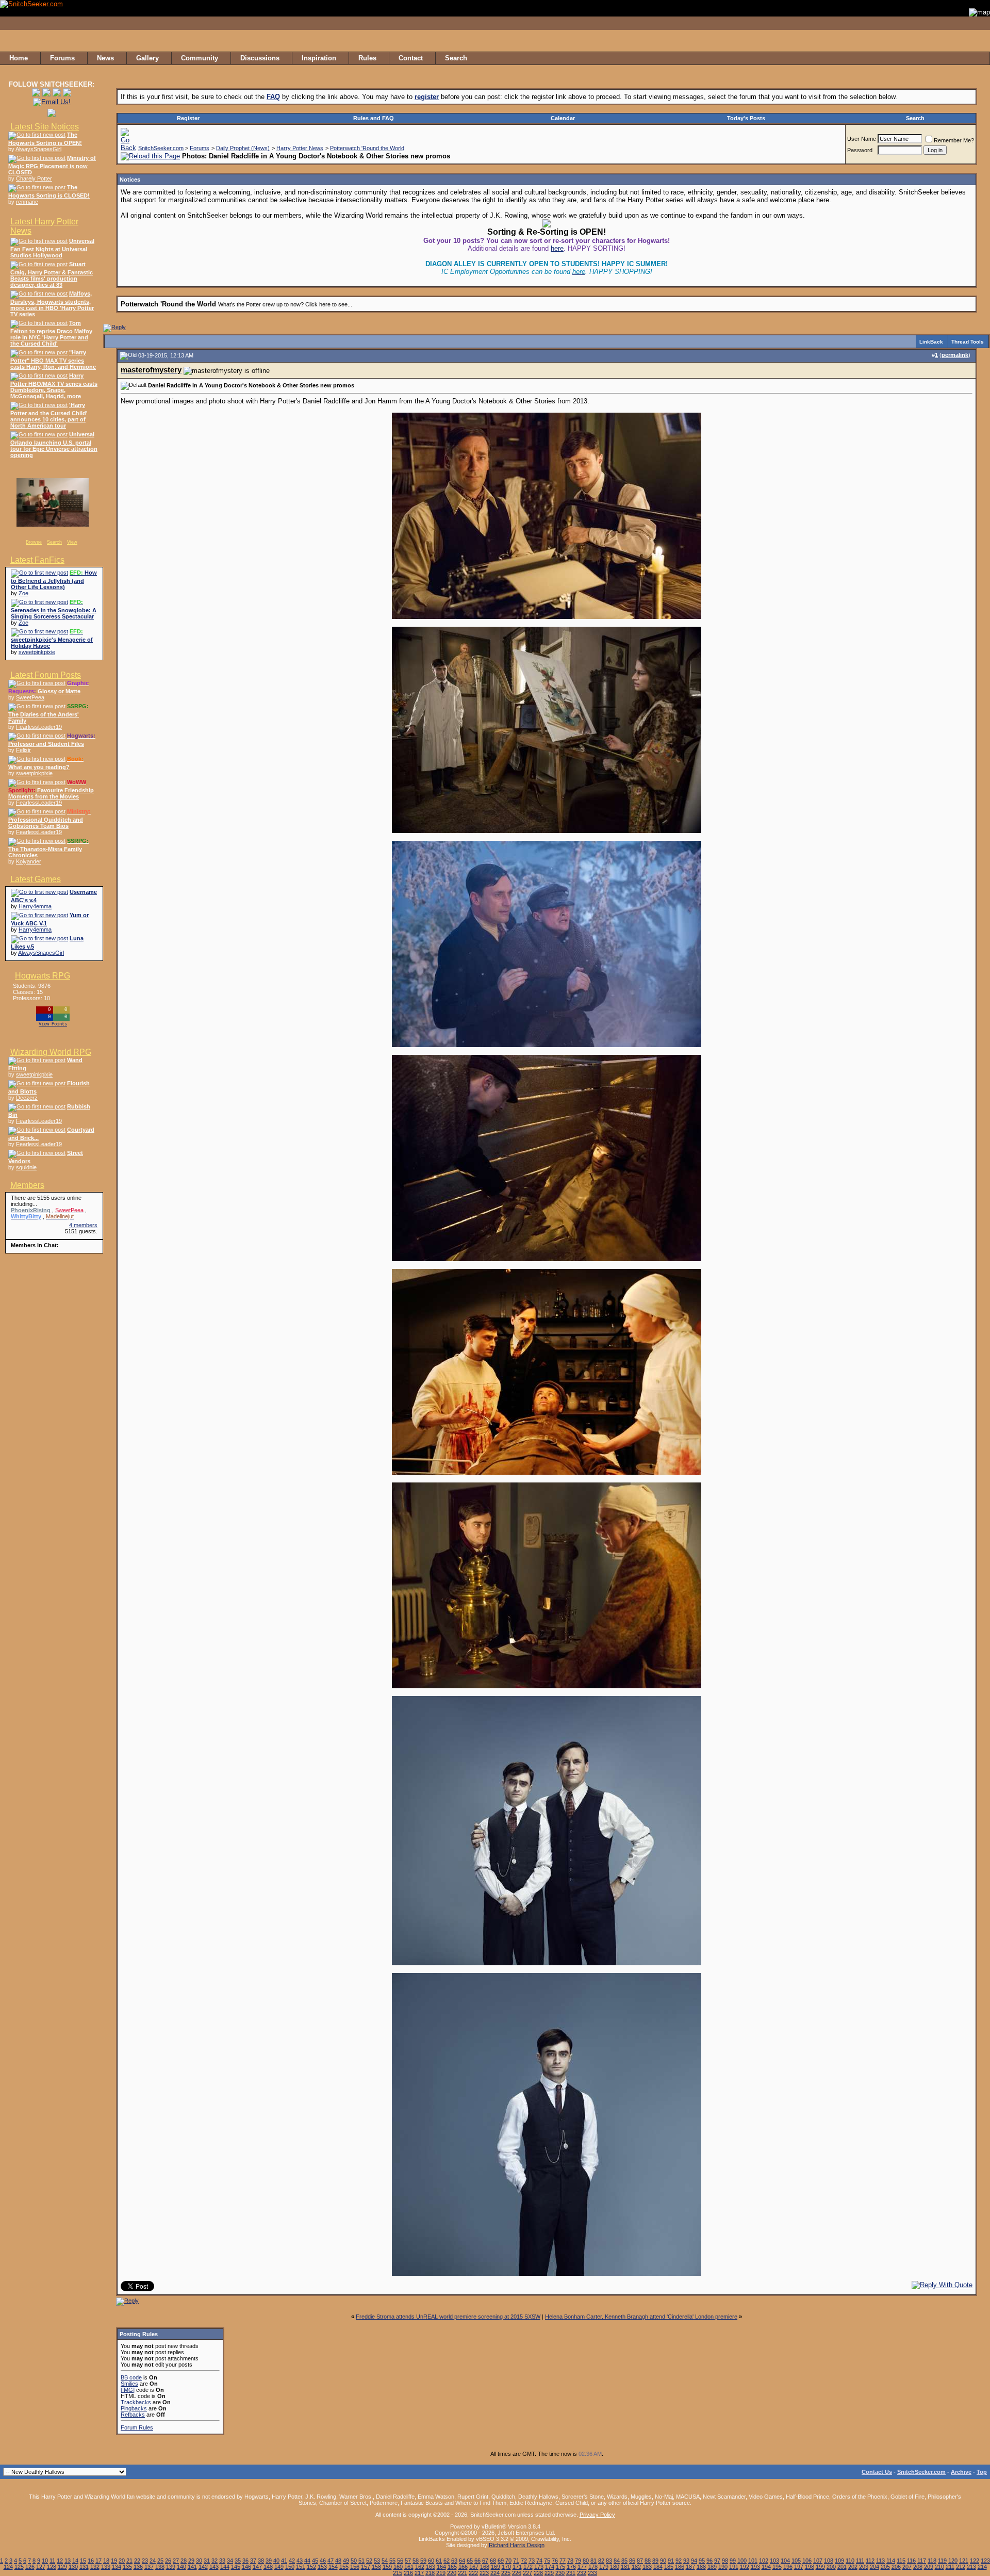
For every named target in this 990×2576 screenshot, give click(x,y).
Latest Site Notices (45, 127)
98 (725, 2561)
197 (799, 2567)
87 (640, 2561)
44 (307, 2561)
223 (484, 2573)
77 (563, 2561)
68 (493, 2561)
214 (982, 2567)
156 (355, 2567)
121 (964, 2561)
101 (753, 2561)
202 (853, 2567)
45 (315, 2561)
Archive (961, 2472)
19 (114, 2561)
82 (601, 2561)
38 (261, 2561)
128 (52, 2567)
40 (276, 2561)
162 (420, 2567)
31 (207, 2561)
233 (592, 2573)
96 (709, 2561)
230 (560, 2573)
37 (253, 2561)
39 (269, 2561)
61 (439, 2561)
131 (84, 2567)
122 (975, 2561)
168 (485, 2567)
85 (624, 2561)
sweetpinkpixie (37, 652)
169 (496, 2567)
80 (586, 2561)
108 (829, 2561)
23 (145, 2561)
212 (961, 2567)
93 (686, 2561)
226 (517, 2573)
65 (470, 2561)
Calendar (563, 118)
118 (932, 2561)
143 (214, 2567)
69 (501, 2561)
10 (45, 2561)
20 (122, 2561)
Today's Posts (746, 118)
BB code (131, 2377)
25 (160, 2561)
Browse (34, 542)
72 (524, 2561)
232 (582, 2573)
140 (181, 2567)
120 (953, 2561)
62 (447, 2561)
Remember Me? (954, 140)
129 (62, 2567)
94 (694, 2561)
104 (785, 2561)
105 (796, 2561)
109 (839, 2561)
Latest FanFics (37, 560)
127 (41, 2567)
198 (810, 2567)
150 (290, 2567)
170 (506, 2567)
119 (942, 2561)
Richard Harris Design (517, 2545)
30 (199, 2561)
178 (593, 2567)
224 (495, 2573)
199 (820, 2567)
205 (885, 2567)
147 (257, 2567)
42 (292, 2561)
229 (549, 2573)
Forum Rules (137, 2427)
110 (850, 2561)
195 (777, 2567)
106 (807, 2561)
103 (774, 2561)
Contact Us (877, 2472)
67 (485, 2561)
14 (75, 2561)
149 (279, 2567)
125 (19, 2567)
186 (680, 2567)
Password (860, 150)
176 (571, 2567)
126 (30, 2567)
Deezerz (27, 1098)
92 (679, 2561)
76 (555, 2561)
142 (203, 2567)
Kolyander (29, 861)
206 (896, 2567)
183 (647, 2567)
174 (550, 2567)
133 (106, 2567)
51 (361, 2561)
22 (137, 2561)
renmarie (27, 202)
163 (431, 2567)
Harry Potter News (300, 148)
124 (8, 2567)
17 (98, 2561)
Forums (200, 148)
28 (184, 2561)
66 (477, 2561)
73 (532, 2561)
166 (463, 2567)
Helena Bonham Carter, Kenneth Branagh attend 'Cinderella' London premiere (641, 2317)
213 (971, 2567)
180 (615, 2567)
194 (766, 2567)
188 (701, 2567)
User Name (862, 139)
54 (385, 2561)
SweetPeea (30, 697)
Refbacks (133, 2415)
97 (717, 2561)
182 (636, 2567)
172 (528, 2567)
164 (441, 2567)
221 (463, 2573)
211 (950, 2567)
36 (245, 2561)
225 (506, 2573)
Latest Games (36, 879)
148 (268, 2567)
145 (236, 2567)
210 (939, 2567)
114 (891, 2561)
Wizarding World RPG (51, 1052)
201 (842, 2567)
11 (52, 2561)
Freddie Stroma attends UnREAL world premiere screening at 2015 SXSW (448, 2317)
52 (369, 2561)
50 (354, 2561)
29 (191, 2561)
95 (702, 2561)
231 (571, 2573)
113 (880, 2561)
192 (745, 2567)
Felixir (23, 750)
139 (171, 2567)
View (72, 542)
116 (911, 2561)
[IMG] (128, 2390)
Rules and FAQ (374, 118)
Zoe (23, 593)
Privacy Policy (597, 2515)
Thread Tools (968, 342)
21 (129, 2561)
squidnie (26, 1167)
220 (452, 2573)
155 (344, 2567)
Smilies (129, 2384)
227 (527, 2573)
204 (874, 2567)
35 (238, 2561)
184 (658, 2567)
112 (870, 2561)
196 (788, 2567)
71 (516, 2561)
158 (376, 2567)
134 (117, 2567)
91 (671, 2561)
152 (311, 2567)
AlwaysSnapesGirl (38, 149)
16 (91, 2561)
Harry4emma (35, 906)
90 (663, 2561)
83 (609, 2561)
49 (346, 2561)
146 (246, 2567)
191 (734, 2567)
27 (176, 2561)
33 (222, 2561)
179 (604, 2567)
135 (127, 2567)
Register (188, 118)
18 (106, 2561)
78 (570, 2561)
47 (331, 2561)
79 (578, 2561)
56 (400, 2561)
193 (755, 2567)
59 (423, 2561)
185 (669, 2567)
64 (462, 2561)
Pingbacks (134, 2408)
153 (322, 2567)
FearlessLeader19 (39, 727)
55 (392, 2561)
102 (764, 2561)
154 (333, 2567)
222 (473, 2573)
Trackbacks (136, 2402)
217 (419, 2573)
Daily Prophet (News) (243, 148)
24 (153, 2561)
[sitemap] (979, 58)
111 (860, 2561)
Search (54, 542)
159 (387, 2567)
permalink (955, 355)
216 (408, 2573)
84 (617, 2561)
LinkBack (931, 342)
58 (416, 2561)
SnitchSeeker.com (161, 148)
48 (338, 2561)
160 (398, 2567)
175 (560, 2567)
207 (907, 2567)
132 (95, 2567)
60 (431, 2561)
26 (168, 2561)
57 (408, 2561)
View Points (53, 1024)
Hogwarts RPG (43, 976)
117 (922, 2561)
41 (284, 2561)
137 (149, 2567)
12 (60, 2561)
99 (733, 2561)
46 (323, 2561)
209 (929, 2567)
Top (982, 2472)
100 (742, 2561)
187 (690, 2567)
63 (454, 2561)
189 (712, 2567)
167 (474, 2567)
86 (632, 2561)
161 (409, 2567)
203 (864, 2567)
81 (593, 2561)
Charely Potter (34, 178)
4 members (83, 1225)
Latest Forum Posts (46, 675)
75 (547, 2561)
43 (300, 2561)
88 (648, 2561)
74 (539, 2561)
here (557, 248)
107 (818, 2561)
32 (214, 2561)
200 (831, 2567)
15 (83, 2561)
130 (73, 2567)
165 (452, 2567)
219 (441, 2573)
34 (230, 2561)
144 (225, 2567)
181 (625, 2567)
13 (68, 2561)
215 (398, 2573)
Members (27, 1185)
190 (723, 2567)
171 (517, 2567)
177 (582, 2567)
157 (366, 2567)
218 (430, 2573)
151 (301, 2567)
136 (138, 2567)
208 (918, 2567)
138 (160, 2567)
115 (901, 2561)
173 (539, 2567)
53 (377, 2561)
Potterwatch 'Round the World (367, 148)
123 (985, 2561)
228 (538, 2573)
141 (192, 2567)
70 (508, 2561)
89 (655, 2561)
